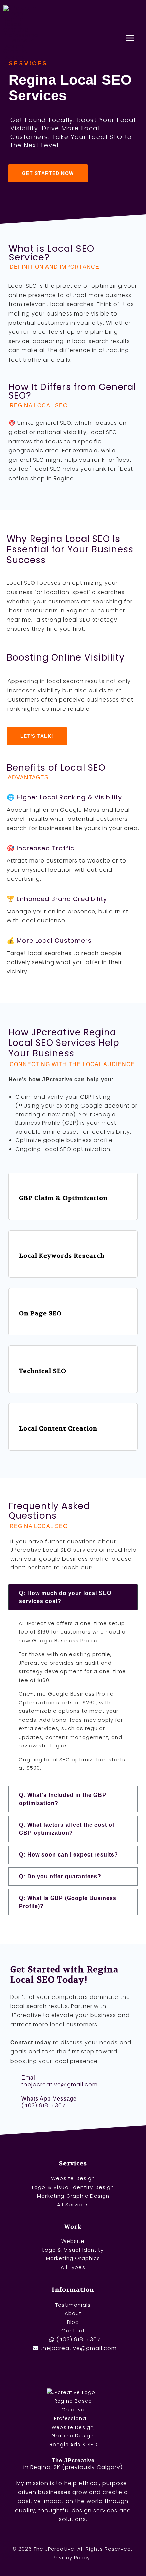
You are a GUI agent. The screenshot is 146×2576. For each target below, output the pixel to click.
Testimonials (73, 2305)
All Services (73, 2204)
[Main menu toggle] (130, 38)
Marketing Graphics (73, 2258)
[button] (73, 1597)
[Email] (14, 2081)
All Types (73, 2267)
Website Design (73, 2178)
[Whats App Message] (14, 2102)
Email (29, 2078)
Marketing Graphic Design (73, 2196)
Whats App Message (49, 2099)
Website (73, 2241)
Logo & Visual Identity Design (73, 2187)
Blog (73, 2322)
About (73, 2313)
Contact (73, 2330)
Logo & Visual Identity (73, 2250)
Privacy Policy (71, 2558)
